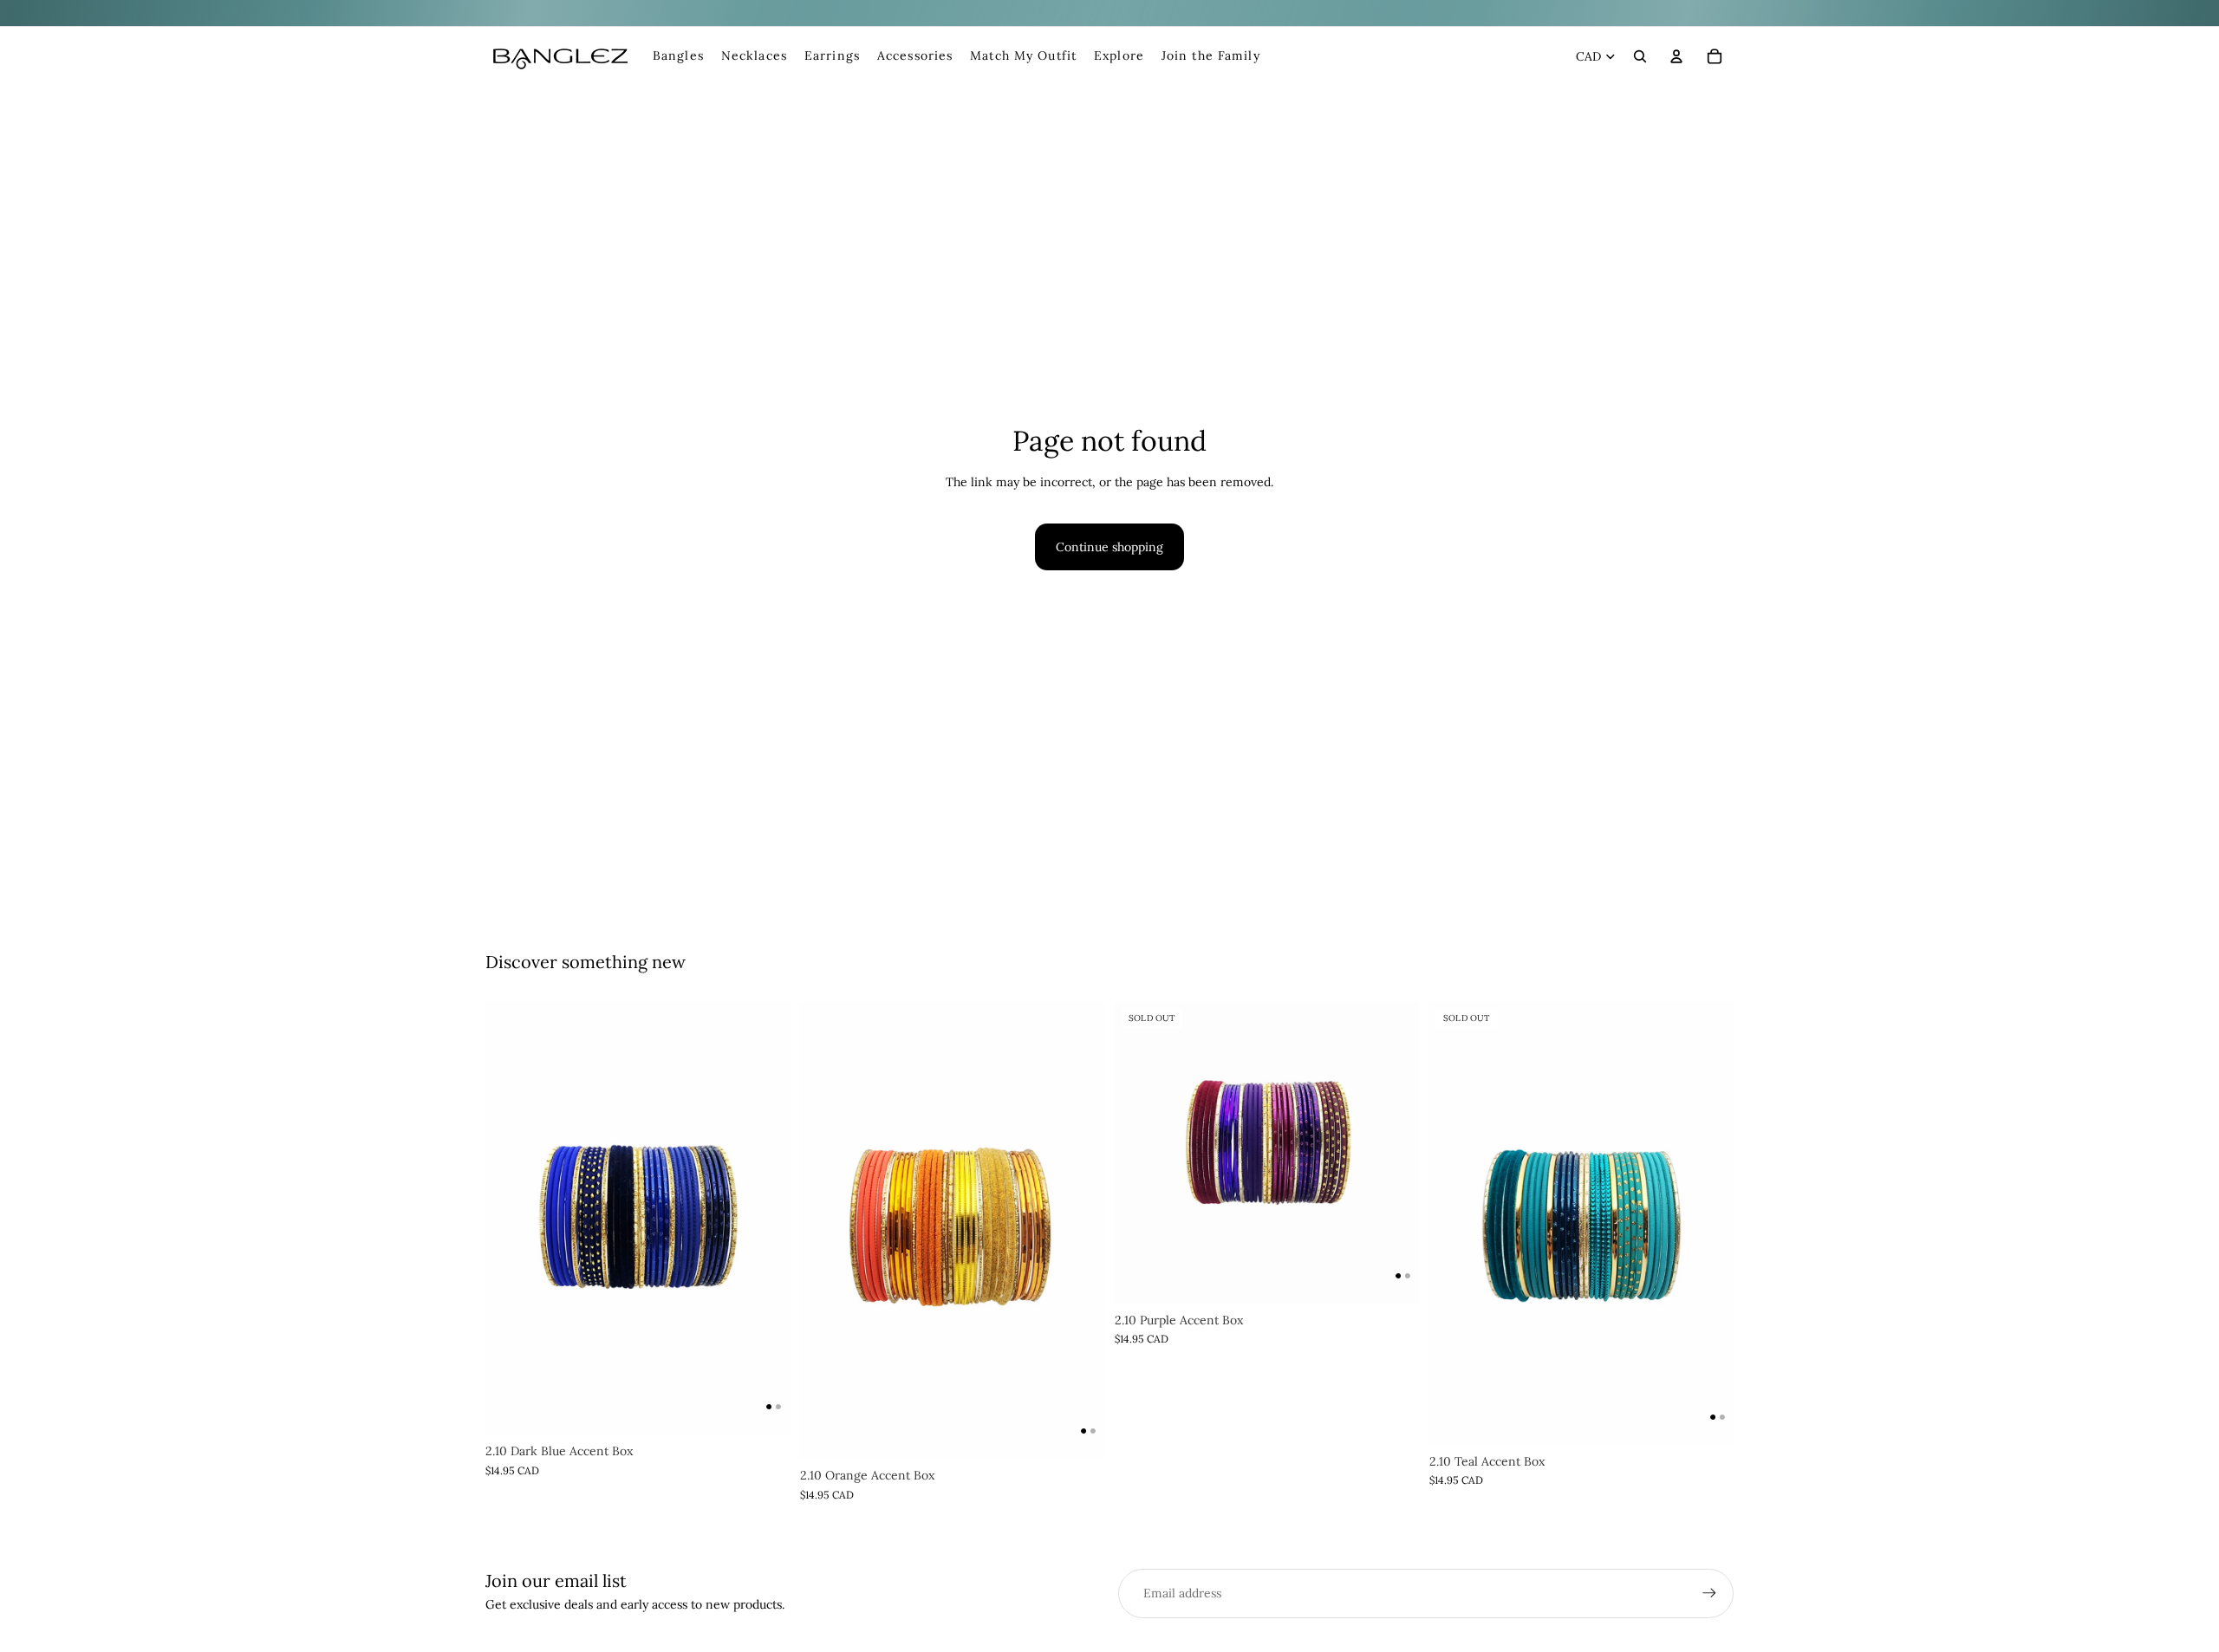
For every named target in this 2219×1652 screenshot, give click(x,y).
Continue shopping (1109, 547)
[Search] (1640, 56)
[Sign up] (1709, 1593)
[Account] (1676, 56)
